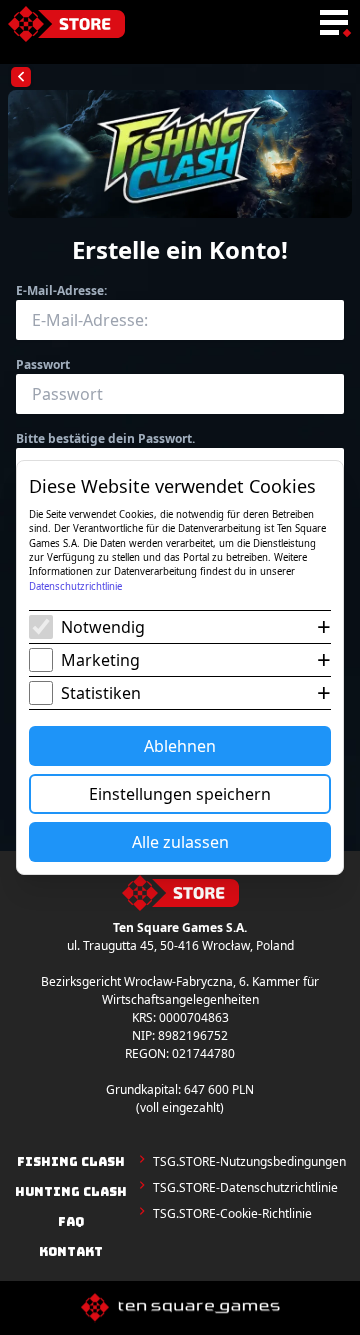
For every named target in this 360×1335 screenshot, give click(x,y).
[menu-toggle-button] (334, 24)
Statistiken (101, 693)
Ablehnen (180, 746)
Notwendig (103, 627)
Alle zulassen (180, 842)
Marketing (100, 660)
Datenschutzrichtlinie (75, 586)
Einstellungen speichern (180, 794)
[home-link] (66, 24)
